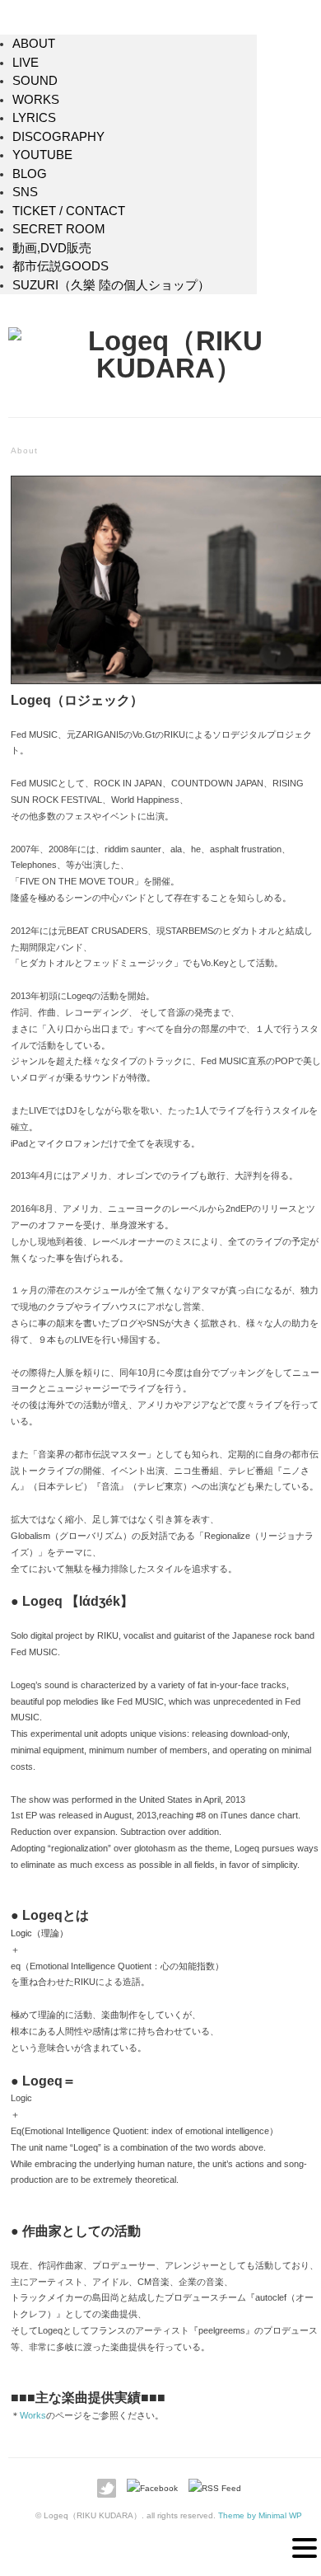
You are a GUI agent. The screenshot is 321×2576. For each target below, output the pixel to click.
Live (26, 62)
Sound (35, 80)
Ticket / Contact (69, 211)
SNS (25, 192)
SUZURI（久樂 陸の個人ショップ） (111, 285)
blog (30, 174)
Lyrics (34, 117)
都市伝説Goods (60, 266)
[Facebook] (156, 2488)
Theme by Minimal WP (260, 2515)
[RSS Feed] (215, 2488)
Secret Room (59, 229)
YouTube (42, 155)
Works (36, 99)
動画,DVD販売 (52, 248)
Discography (58, 136)
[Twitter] (111, 2488)
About (34, 43)
